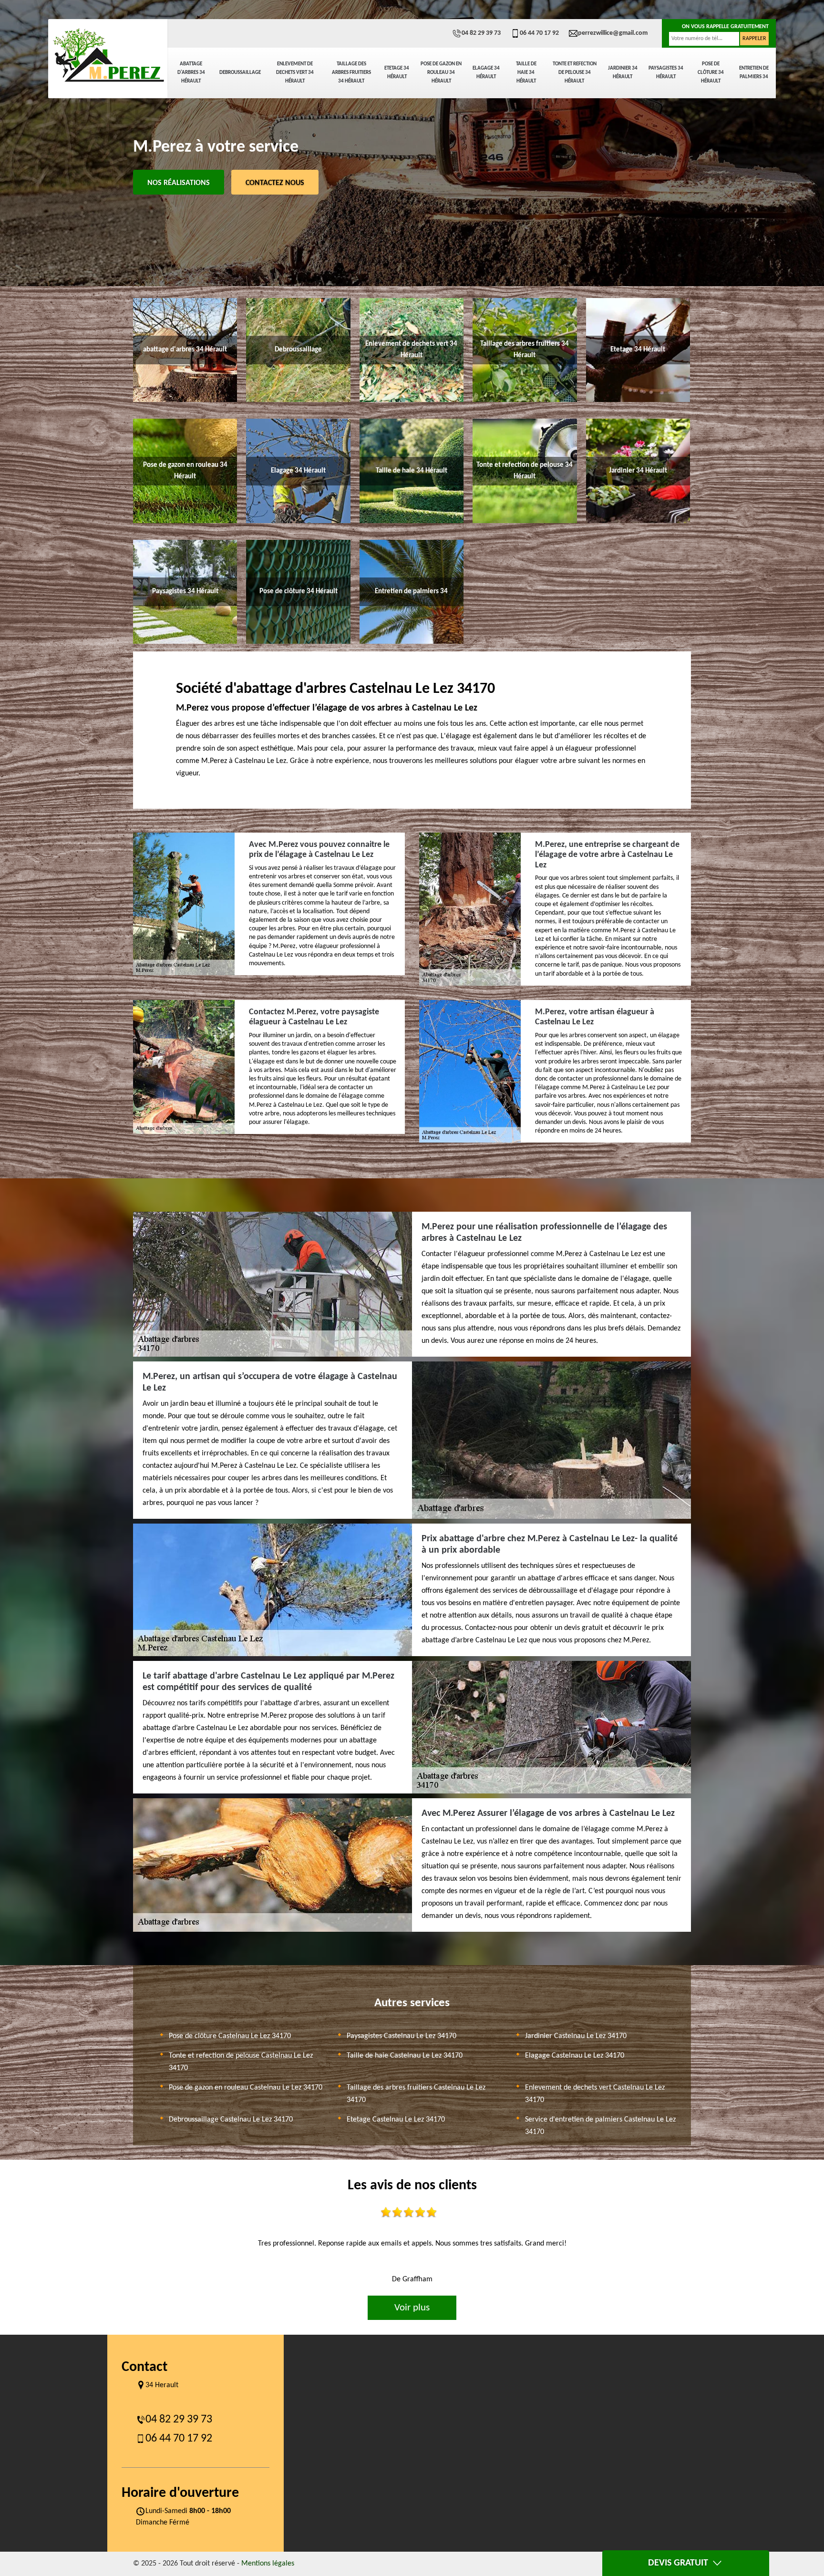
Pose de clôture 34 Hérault (711, 73)
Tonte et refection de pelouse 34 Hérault (575, 73)
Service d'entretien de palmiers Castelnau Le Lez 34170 (600, 2126)
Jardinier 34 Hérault (623, 73)
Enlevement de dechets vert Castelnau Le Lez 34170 (595, 2094)
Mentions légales (268, 2564)
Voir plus (412, 2308)
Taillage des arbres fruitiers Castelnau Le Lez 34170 (416, 2094)
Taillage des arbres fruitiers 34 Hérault (351, 73)
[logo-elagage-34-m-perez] (108, 55)
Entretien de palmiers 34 (754, 73)
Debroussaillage (240, 73)
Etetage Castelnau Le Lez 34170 (396, 2120)
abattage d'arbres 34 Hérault (191, 73)
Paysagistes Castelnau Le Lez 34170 (402, 2036)
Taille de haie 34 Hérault (526, 73)
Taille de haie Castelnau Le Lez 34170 (405, 2056)
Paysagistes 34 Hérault (666, 73)
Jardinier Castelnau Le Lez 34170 (576, 2036)
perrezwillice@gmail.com (613, 33)
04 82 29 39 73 (481, 33)
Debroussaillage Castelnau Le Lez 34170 (231, 2120)
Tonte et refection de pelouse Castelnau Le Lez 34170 (241, 2062)
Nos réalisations (179, 183)
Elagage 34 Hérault (486, 73)
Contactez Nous (275, 183)
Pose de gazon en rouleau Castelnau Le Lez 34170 (246, 2088)
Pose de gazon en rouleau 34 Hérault (441, 73)
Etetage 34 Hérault (397, 73)
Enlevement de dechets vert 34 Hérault (295, 73)
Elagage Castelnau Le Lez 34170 (575, 2056)
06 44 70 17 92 (539, 33)
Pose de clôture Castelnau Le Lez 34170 (230, 2036)
